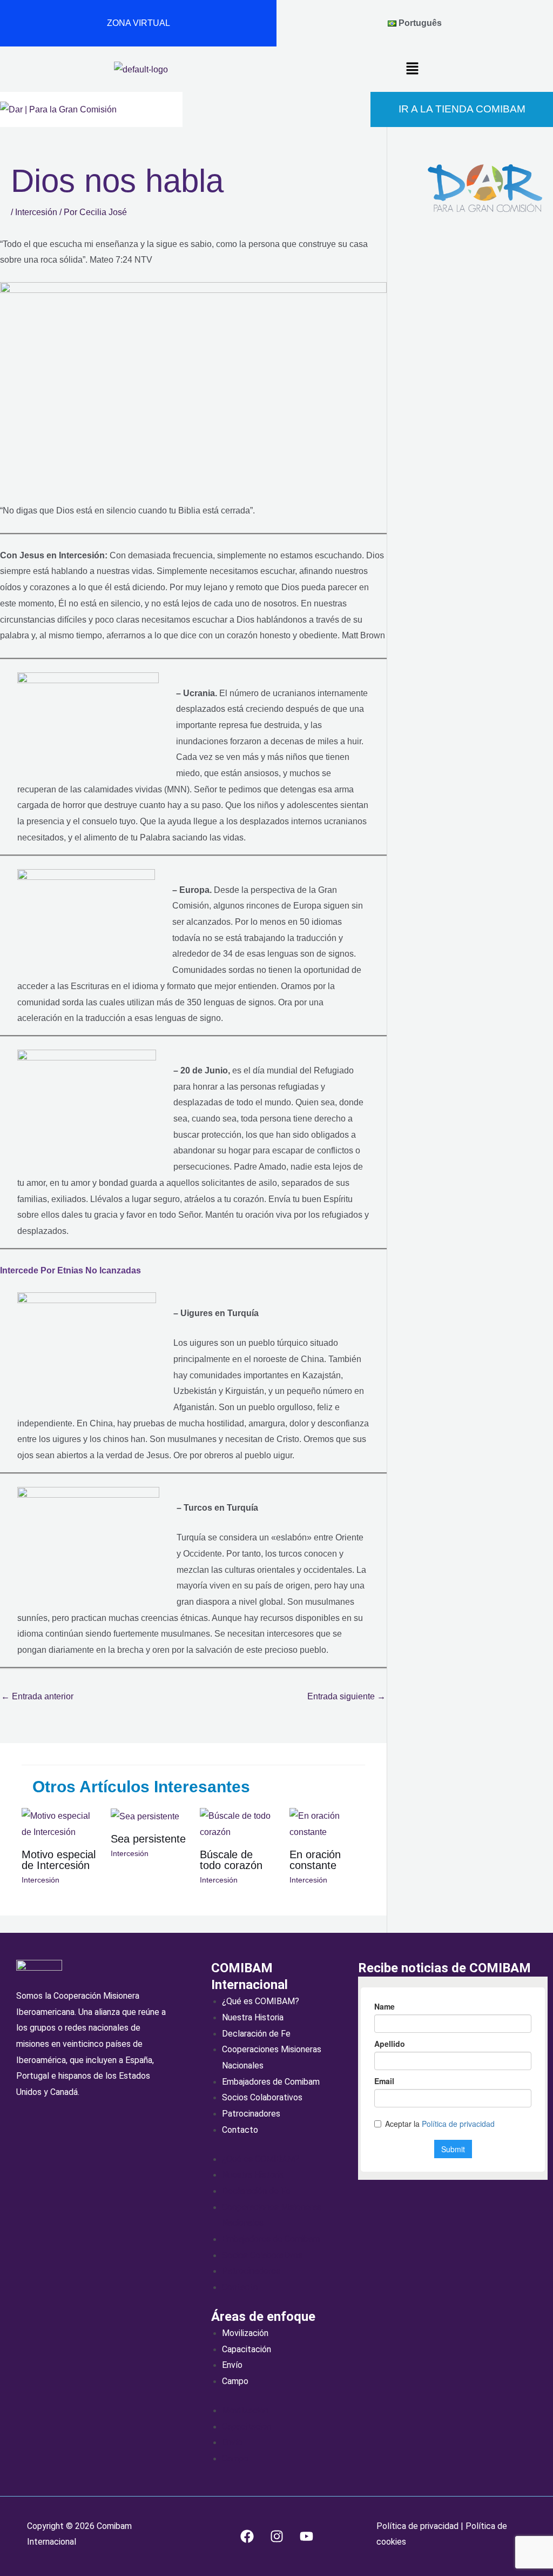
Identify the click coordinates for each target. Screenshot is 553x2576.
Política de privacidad (419, 2526)
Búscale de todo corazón (231, 1860)
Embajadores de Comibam (271, 2082)
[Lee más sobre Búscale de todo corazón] (238, 1823)
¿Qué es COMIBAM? (261, 2001)
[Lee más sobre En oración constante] (327, 1823)
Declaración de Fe (256, 2034)
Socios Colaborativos (262, 2097)
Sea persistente (148, 1839)
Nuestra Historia (253, 2017)
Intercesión (36, 212)
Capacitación (247, 2349)
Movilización (245, 2333)
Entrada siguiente (346, 1696)
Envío (232, 2365)
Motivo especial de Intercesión (59, 1860)
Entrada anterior (37, 1696)
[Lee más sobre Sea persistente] (145, 1816)
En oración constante (315, 1860)
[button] (412, 69)
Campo (235, 2381)
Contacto (240, 2130)
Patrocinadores (251, 2114)
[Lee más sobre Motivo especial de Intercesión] (59, 1823)
